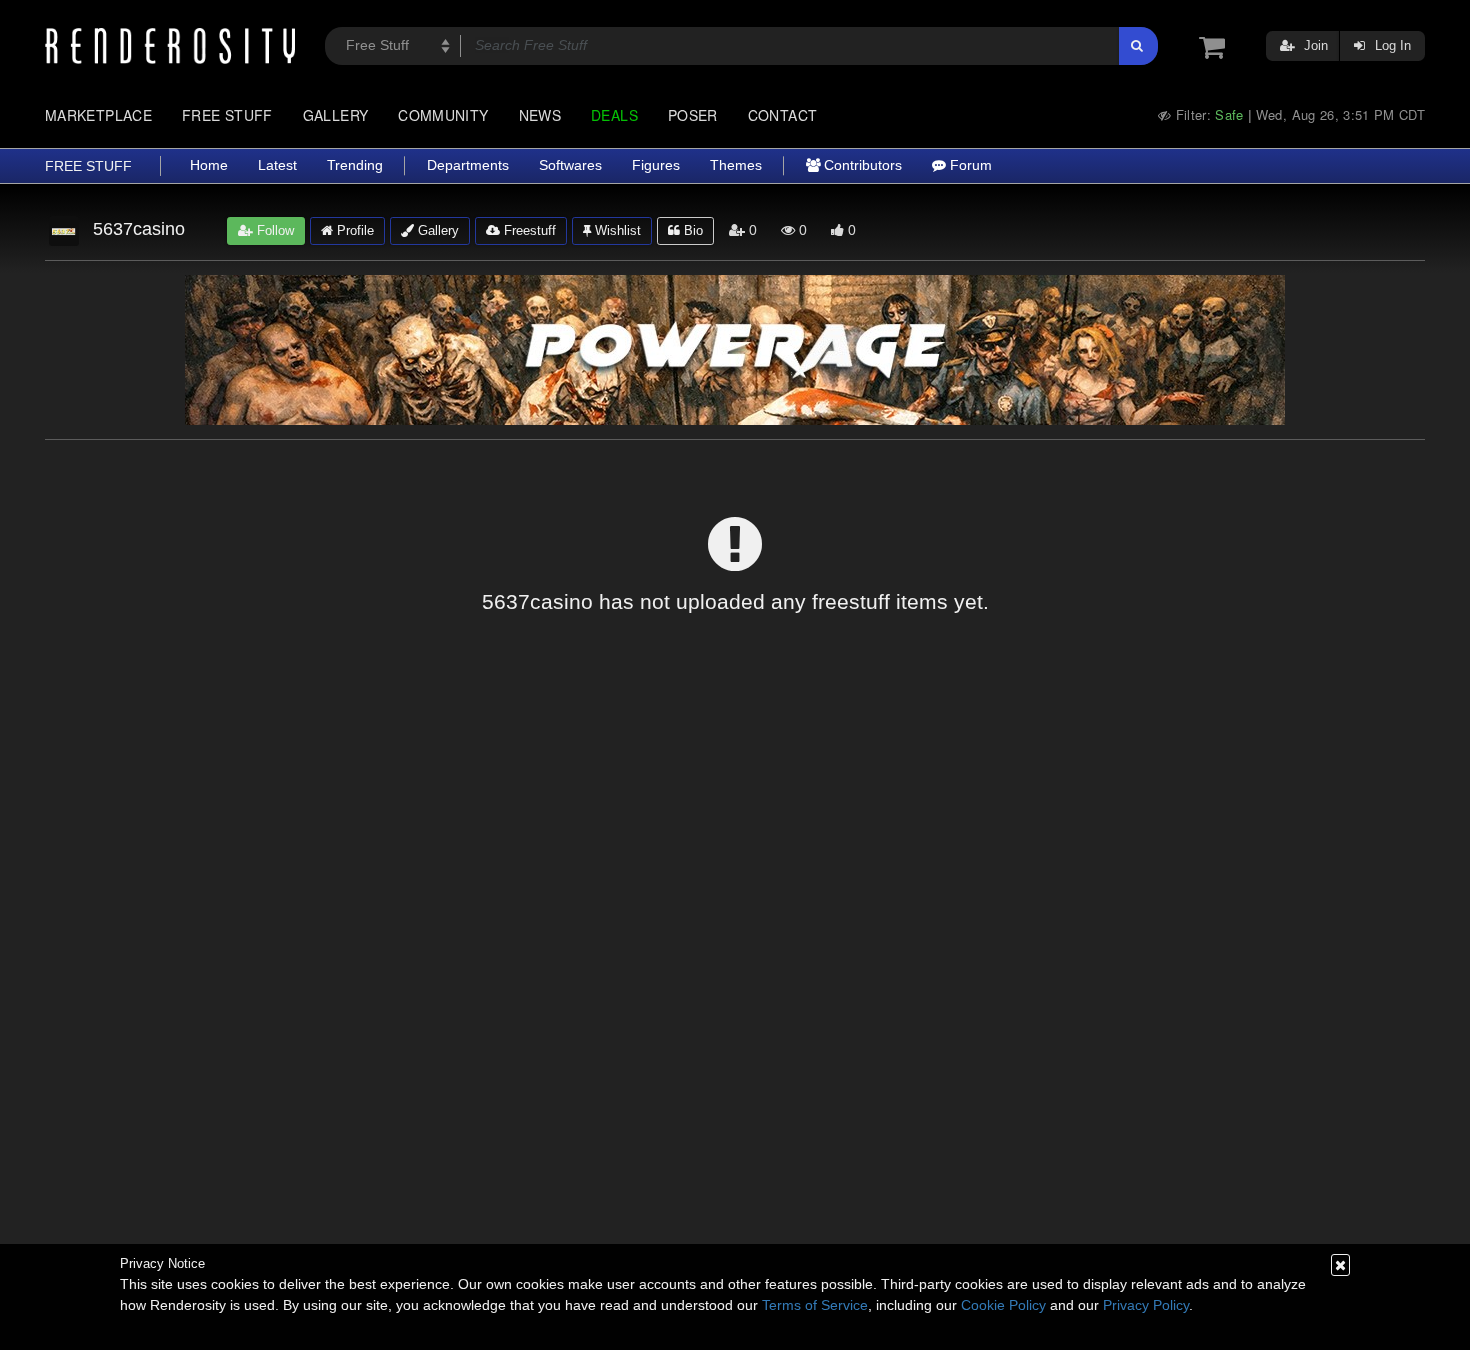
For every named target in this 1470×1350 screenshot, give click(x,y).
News (540, 115)
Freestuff (528, 230)
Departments (468, 165)
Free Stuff (227, 115)
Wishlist (616, 230)
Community (443, 115)
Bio (691, 230)
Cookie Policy (1003, 1305)
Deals (614, 115)
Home (209, 165)
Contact (783, 115)
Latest (277, 165)
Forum (969, 165)
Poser (693, 115)
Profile (353, 230)
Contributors (861, 165)
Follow (273, 230)
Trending (355, 165)
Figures (656, 165)
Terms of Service (815, 1305)
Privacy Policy (1146, 1305)
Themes (736, 165)
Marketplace (98, 115)
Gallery (336, 115)
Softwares (570, 165)
